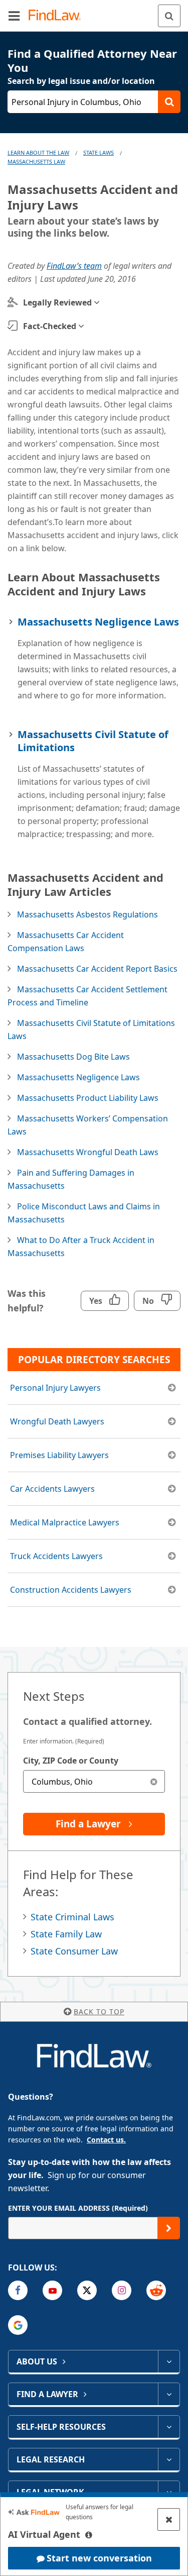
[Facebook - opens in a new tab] (18, 2290)
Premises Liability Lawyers (59, 1455)
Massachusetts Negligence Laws (98, 622)
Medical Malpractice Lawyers (65, 1522)
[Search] (169, 16)
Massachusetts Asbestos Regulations (87, 914)
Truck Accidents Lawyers (56, 1556)
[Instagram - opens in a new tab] (122, 2290)
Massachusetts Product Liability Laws (88, 1098)
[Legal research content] (169, 2459)
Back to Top (99, 2012)
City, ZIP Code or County (71, 1761)
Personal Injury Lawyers (55, 1388)
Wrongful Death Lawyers (57, 1421)
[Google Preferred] (18, 2325)
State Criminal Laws (72, 1917)
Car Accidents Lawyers (52, 1489)
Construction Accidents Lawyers (71, 1590)
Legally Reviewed (57, 302)
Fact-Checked (50, 326)
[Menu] (14, 16)
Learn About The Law (38, 152)
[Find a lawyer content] (169, 2394)
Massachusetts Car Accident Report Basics (97, 969)
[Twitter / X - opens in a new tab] (87, 2290)
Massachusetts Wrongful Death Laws (88, 1152)
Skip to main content (94, 12)
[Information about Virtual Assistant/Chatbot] (89, 2535)
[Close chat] (169, 2519)
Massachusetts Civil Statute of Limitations (93, 741)
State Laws (99, 152)
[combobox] (94, 1781)
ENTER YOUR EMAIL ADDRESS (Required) (78, 2208)
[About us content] (169, 2361)
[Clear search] (154, 1781)
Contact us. (106, 2140)
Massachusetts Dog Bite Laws (73, 1057)
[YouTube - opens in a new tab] (52, 2290)
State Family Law (66, 1934)
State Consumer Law (74, 1951)
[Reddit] (156, 2290)
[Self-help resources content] (169, 2427)
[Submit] (169, 2228)
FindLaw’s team (74, 266)
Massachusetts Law (36, 162)
